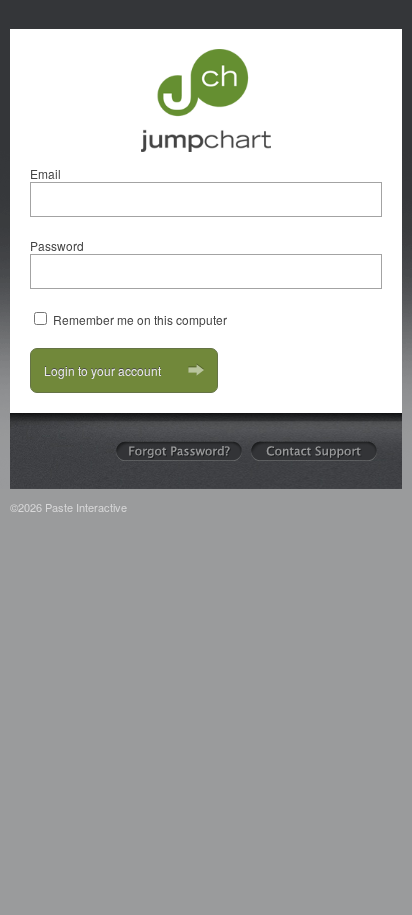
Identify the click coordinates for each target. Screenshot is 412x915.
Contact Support (314, 451)
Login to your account (102, 370)
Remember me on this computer (140, 319)
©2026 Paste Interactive (68, 507)
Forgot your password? (179, 451)
